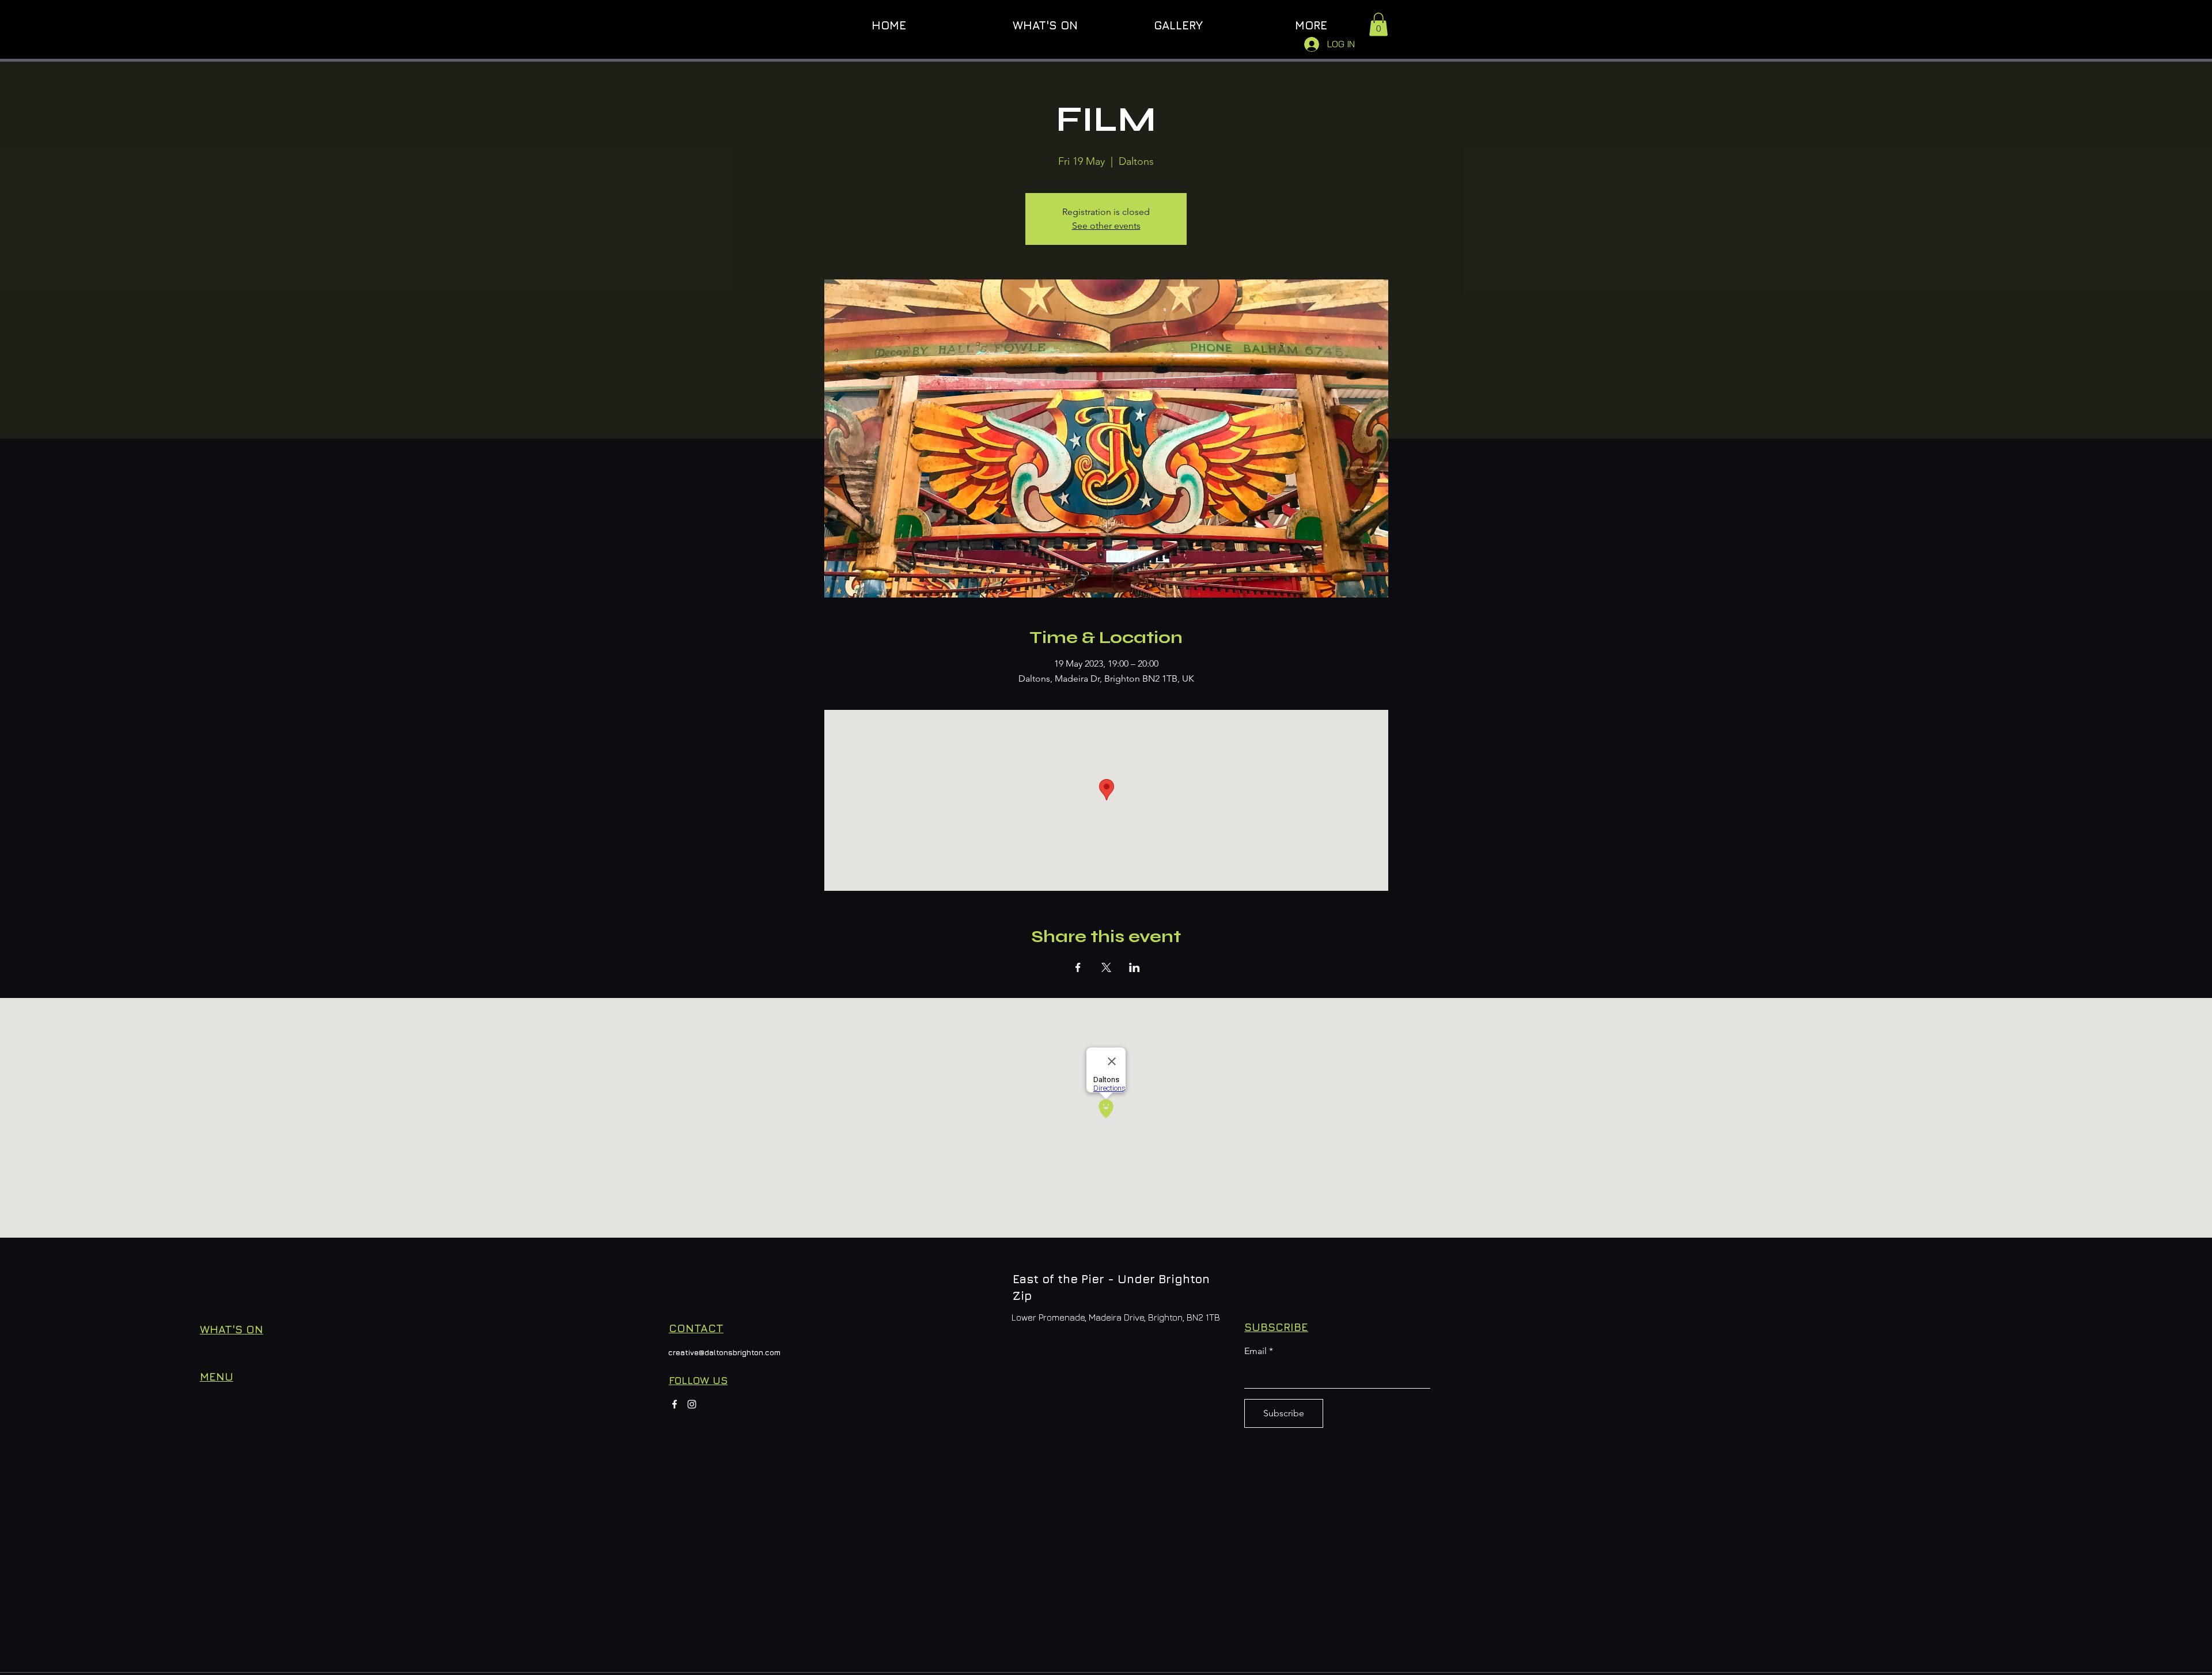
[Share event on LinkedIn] (1135, 967)
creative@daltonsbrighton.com (724, 1352)
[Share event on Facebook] (1078, 967)
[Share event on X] (1106, 967)
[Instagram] (692, 1404)
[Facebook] (675, 1404)
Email (1255, 1351)
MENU (217, 1377)
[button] (1378, 24)
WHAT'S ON (232, 1329)
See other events (1106, 226)
